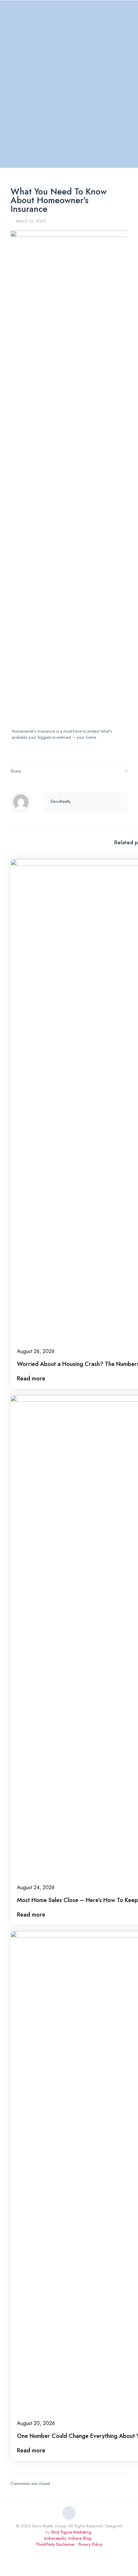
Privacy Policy (90, 2544)
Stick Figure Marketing (71, 2532)
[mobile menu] (129, 12)
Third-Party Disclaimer (55, 2544)
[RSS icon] (83, 2553)
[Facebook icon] (56, 2553)
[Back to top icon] (69, 2513)
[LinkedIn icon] (62, 2553)
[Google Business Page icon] (76, 2553)
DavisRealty (61, 801)
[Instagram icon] (69, 2553)
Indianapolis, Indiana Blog (68, 2538)
